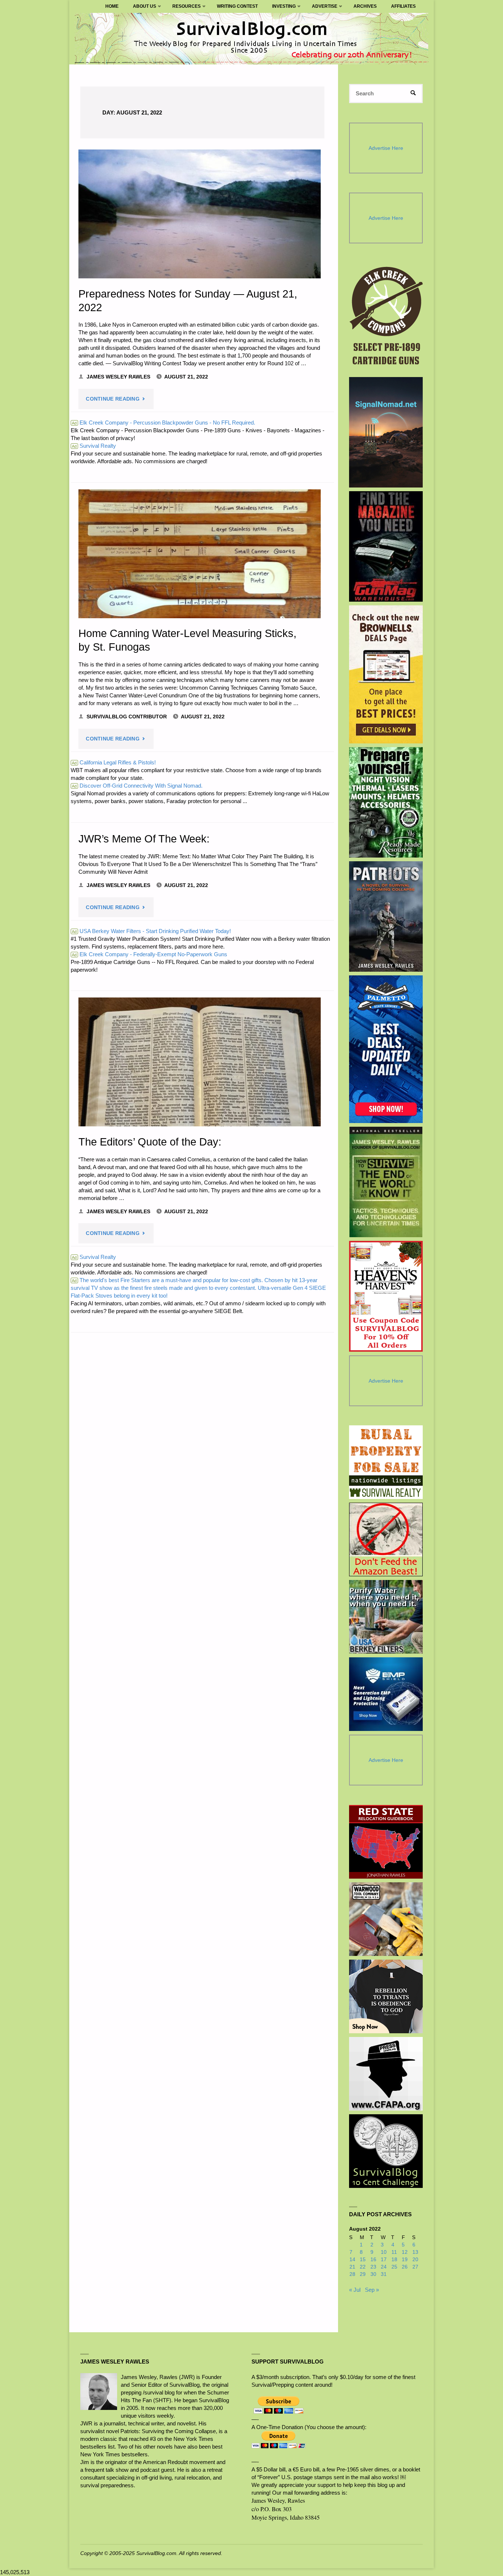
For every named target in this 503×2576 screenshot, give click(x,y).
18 (394, 2260)
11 (394, 2252)
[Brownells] (386, 674)
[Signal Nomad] (386, 432)
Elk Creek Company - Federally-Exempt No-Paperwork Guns (150, 954)
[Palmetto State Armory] (386, 1049)
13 (415, 2252)
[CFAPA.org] (386, 2074)
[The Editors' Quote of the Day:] (200, 1062)
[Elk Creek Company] (386, 318)
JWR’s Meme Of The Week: (144, 839)
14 (352, 2260)
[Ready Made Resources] (386, 802)
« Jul (355, 2290)
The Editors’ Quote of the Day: (150, 1142)
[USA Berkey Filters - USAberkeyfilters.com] (386, 1617)
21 (352, 2267)
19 (405, 2260)
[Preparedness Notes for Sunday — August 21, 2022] (200, 214)
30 (373, 2274)
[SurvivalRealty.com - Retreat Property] (386, 1462)
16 (373, 2260)
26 (405, 2267)
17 (384, 2260)
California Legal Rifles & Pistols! (114, 762)
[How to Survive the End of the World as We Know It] (386, 1182)
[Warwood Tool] (386, 1919)
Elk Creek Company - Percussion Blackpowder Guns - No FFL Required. (163, 423)
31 (384, 2274)
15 (363, 2260)
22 (363, 2267)
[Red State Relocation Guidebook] (386, 1842)
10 (384, 2252)
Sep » (372, 2290)
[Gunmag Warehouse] (386, 546)
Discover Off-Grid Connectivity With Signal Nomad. (137, 786)
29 (363, 2274)
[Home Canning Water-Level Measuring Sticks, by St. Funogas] (200, 554)
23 (373, 2267)
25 (394, 2267)
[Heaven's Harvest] (386, 1296)
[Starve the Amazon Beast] (386, 1539)
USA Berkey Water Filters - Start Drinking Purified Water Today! (151, 931)
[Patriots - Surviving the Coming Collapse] (386, 916)
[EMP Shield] (386, 1694)
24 (384, 2267)
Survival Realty (94, 446)
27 (415, 2267)
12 (405, 2252)
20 (415, 2260)
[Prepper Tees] (386, 1996)
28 (352, 2274)
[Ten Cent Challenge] (386, 2151)
